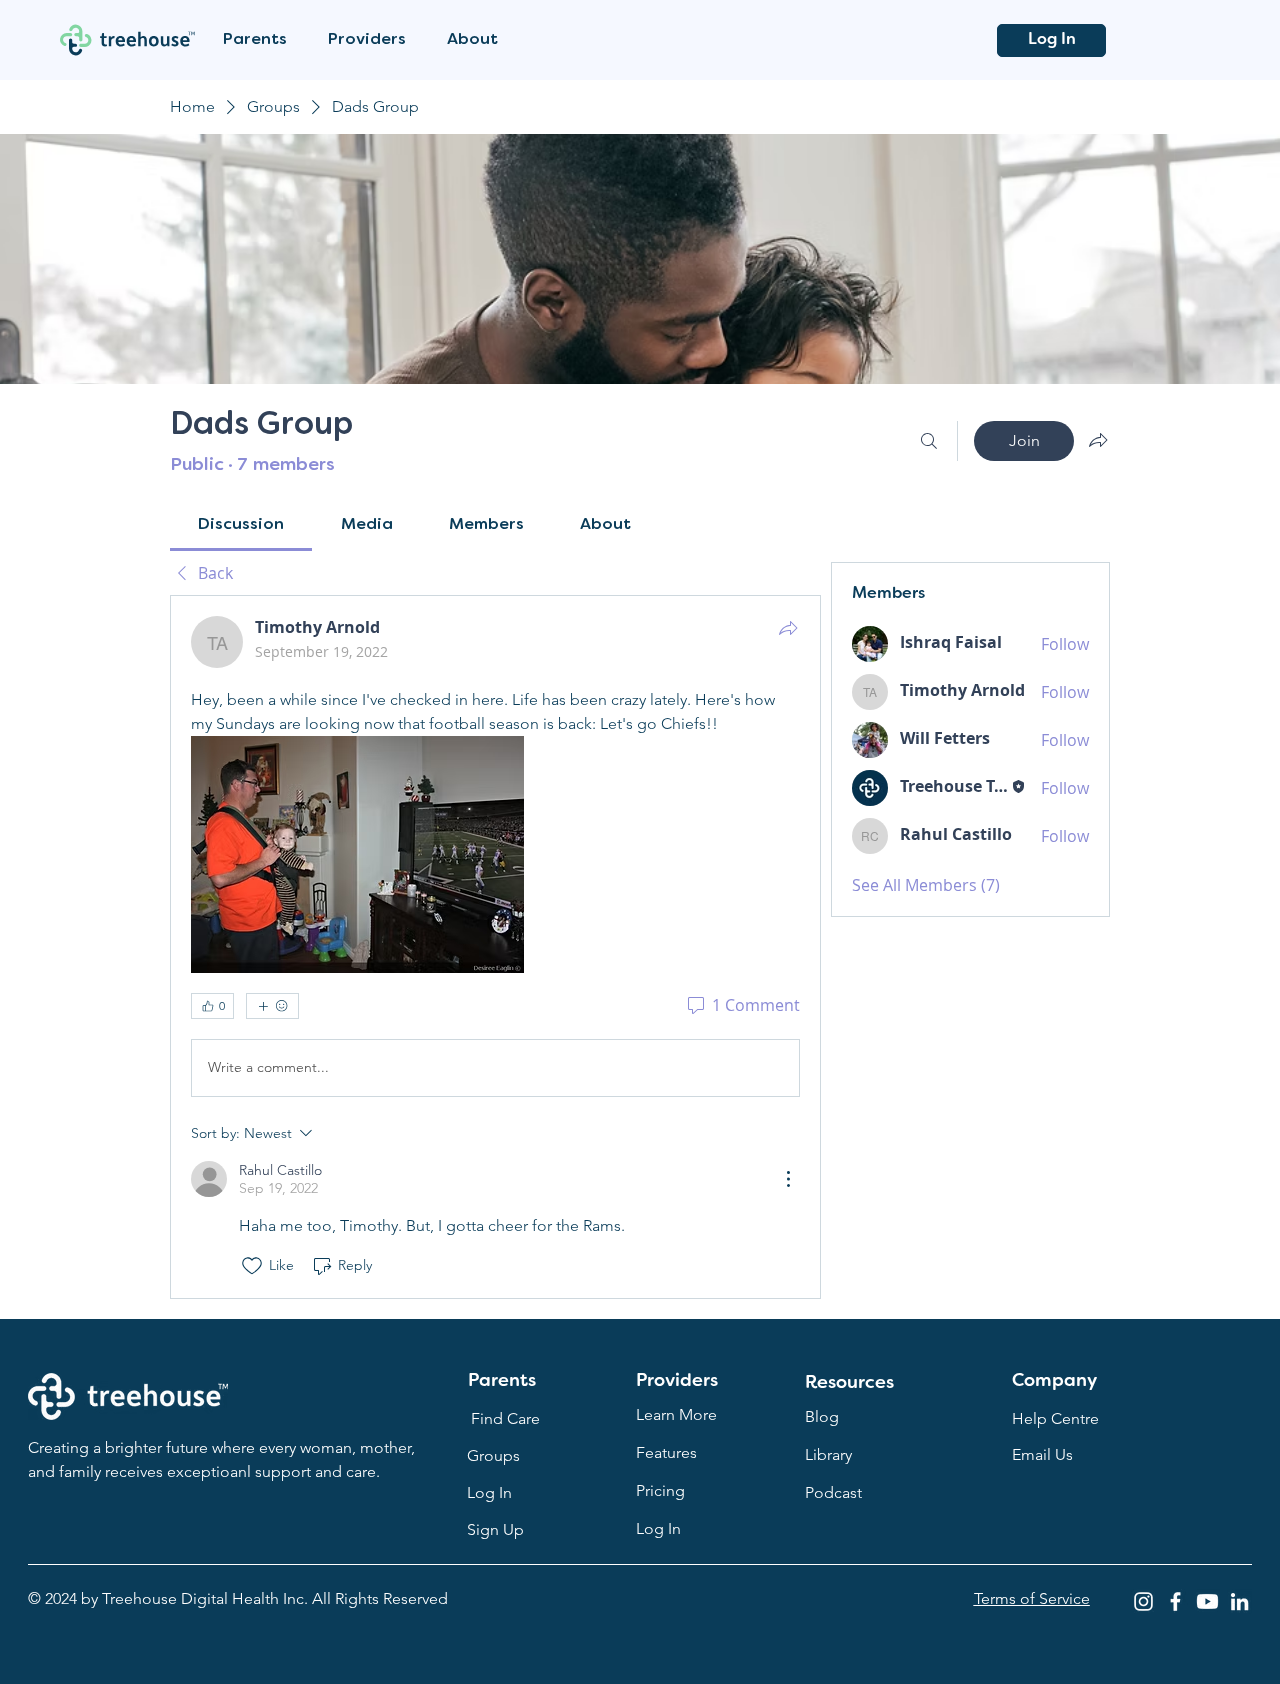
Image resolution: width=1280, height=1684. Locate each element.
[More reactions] (272, 1006)
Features (666, 1452)
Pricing (660, 1490)
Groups (493, 1455)
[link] (241, 525)
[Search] (929, 441)
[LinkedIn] (1239, 1601)
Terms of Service (1032, 1598)
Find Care (505, 1418)
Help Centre (1055, 1418)
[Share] (788, 628)
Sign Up (495, 1529)
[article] (495, 947)
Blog (822, 1416)
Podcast (833, 1492)
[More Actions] (788, 1179)
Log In (658, 1528)
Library (828, 1454)
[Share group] (1098, 440)
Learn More (676, 1414)
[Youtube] (1207, 1601)
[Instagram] (1143, 1601)
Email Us (1042, 1454)
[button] (260, 40)
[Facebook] (1175, 1601)
